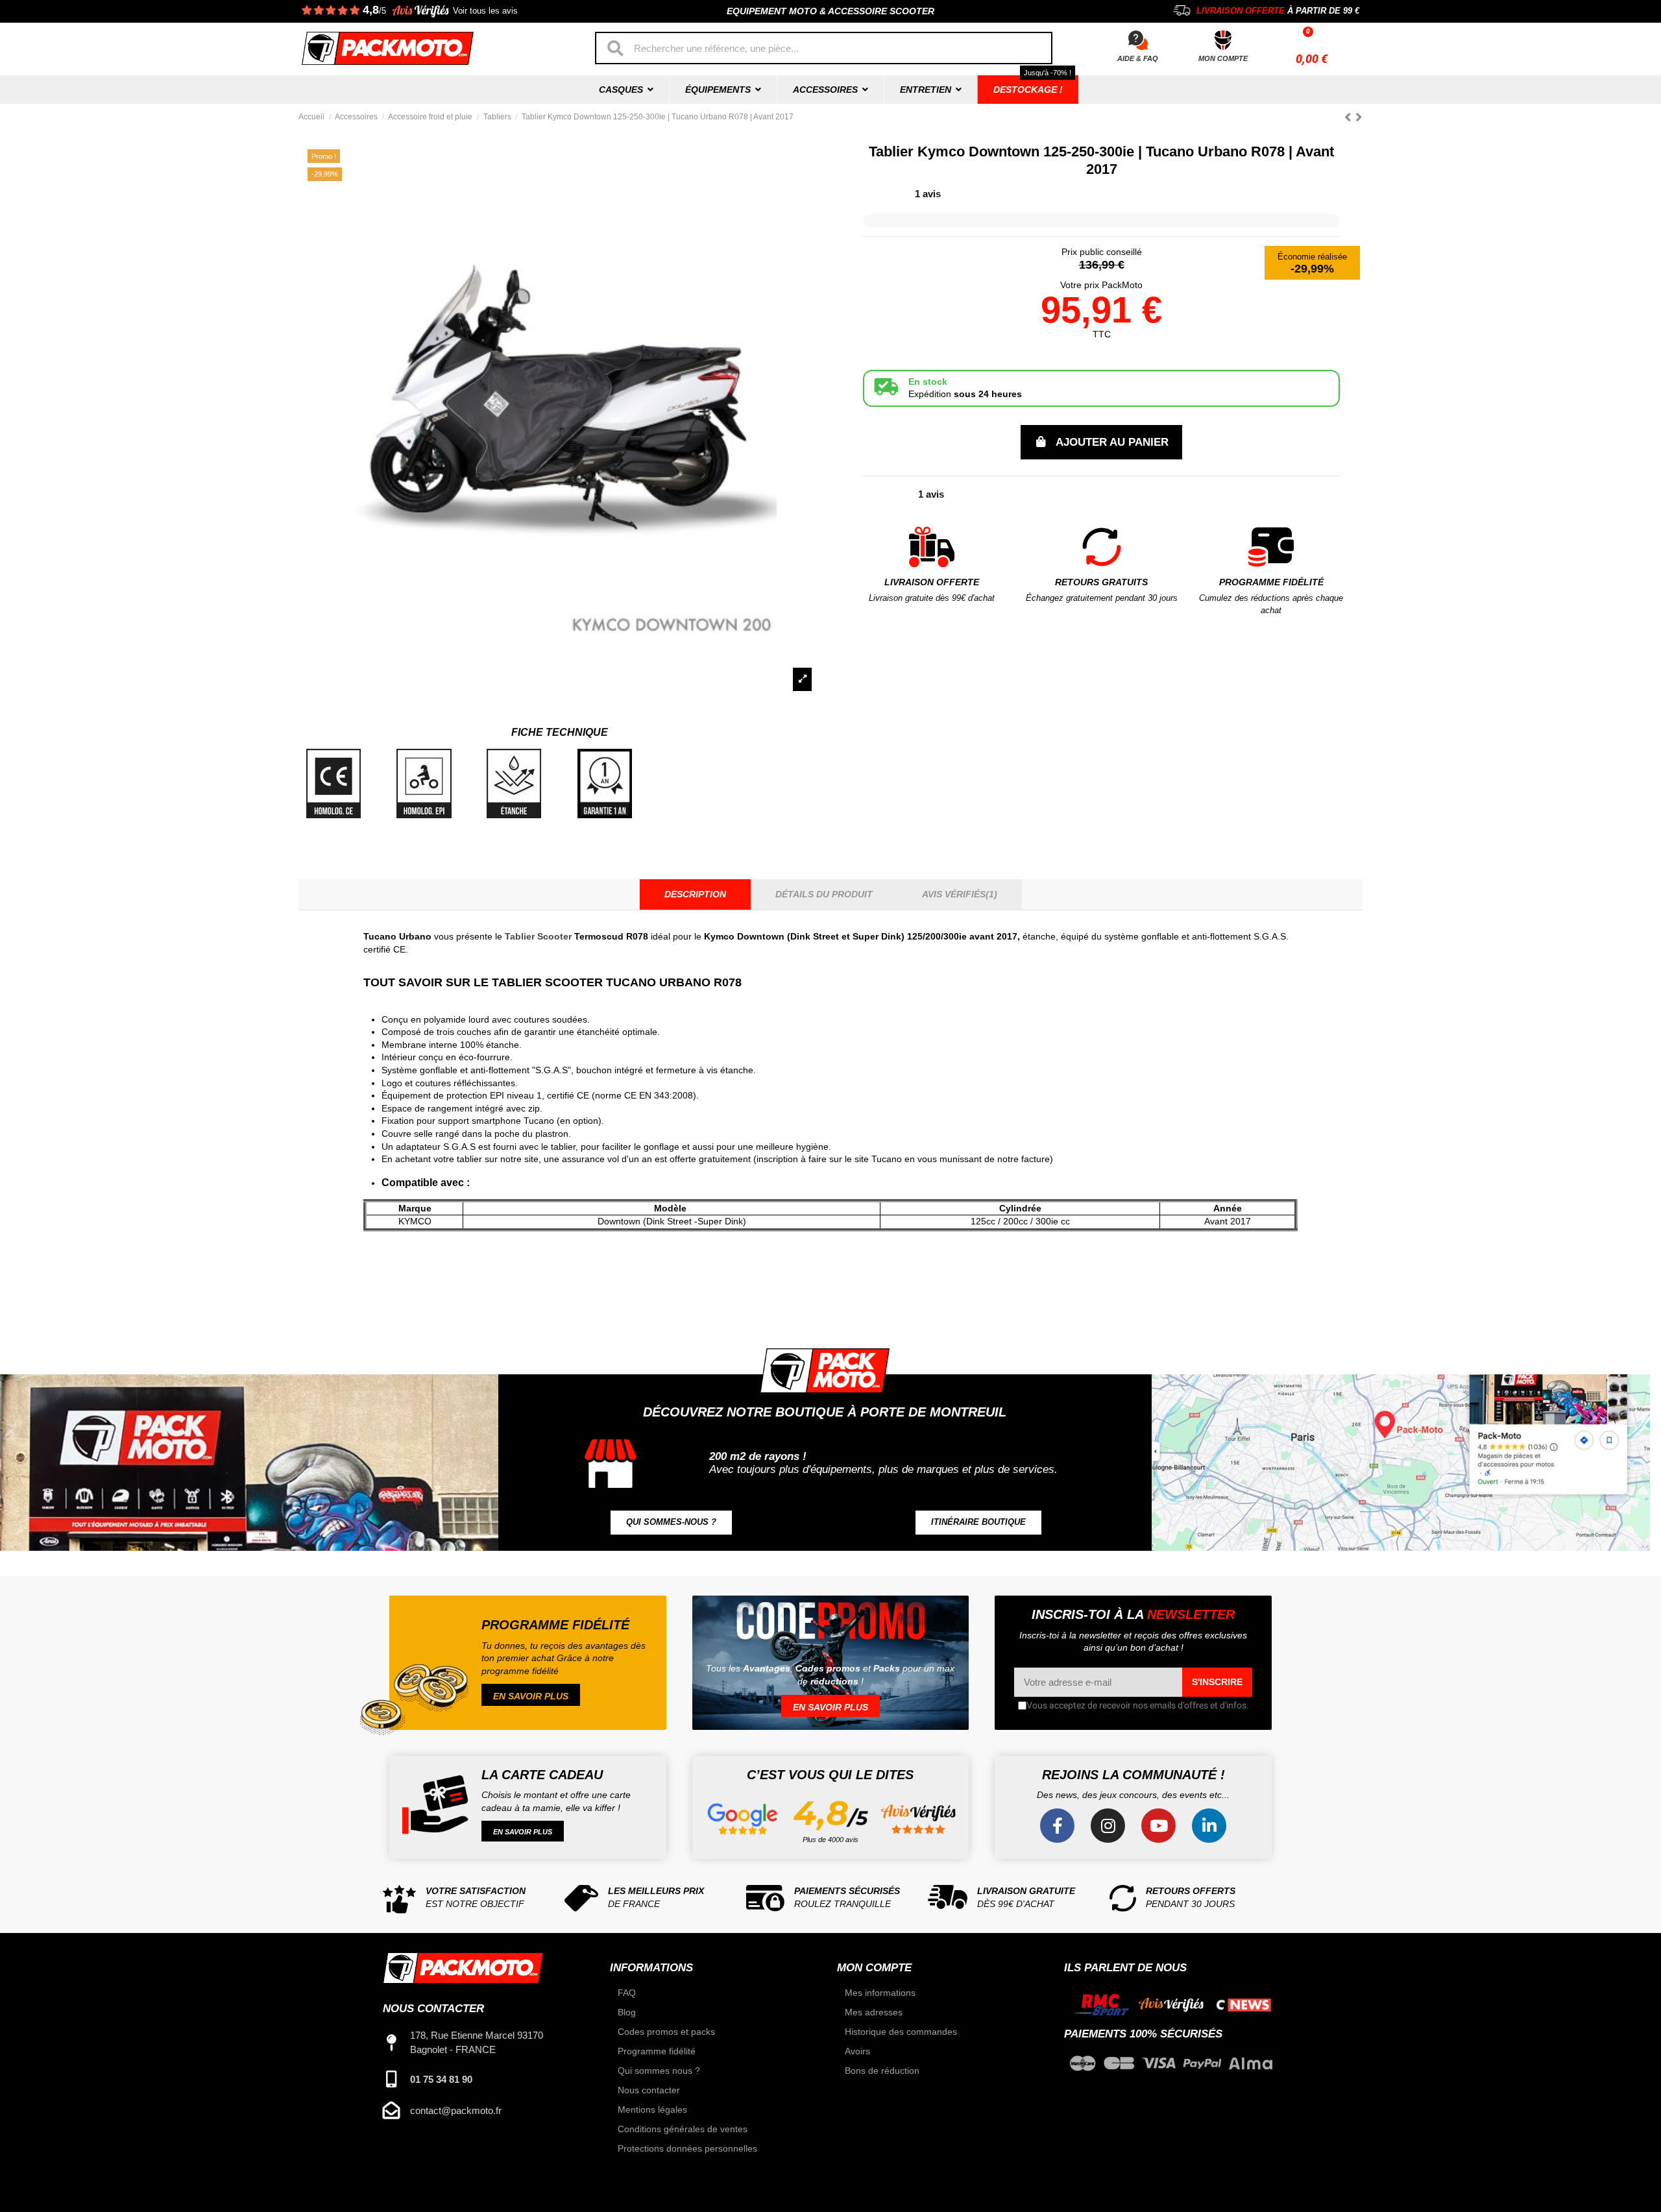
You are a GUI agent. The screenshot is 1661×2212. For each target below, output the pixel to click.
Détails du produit (824, 894)
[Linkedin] (1209, 1826)
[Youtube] (1158, 1826)
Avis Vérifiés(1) (960, 894)
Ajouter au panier (1112, 442)
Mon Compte (1223, 58)
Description (695, 894)
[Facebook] (1057, 1826)
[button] (671, 1523)
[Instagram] (1108, 1826)
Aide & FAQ (1138, 58)
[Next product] (1359, 117)
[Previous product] (1350, 117)
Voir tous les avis (485, 11)
